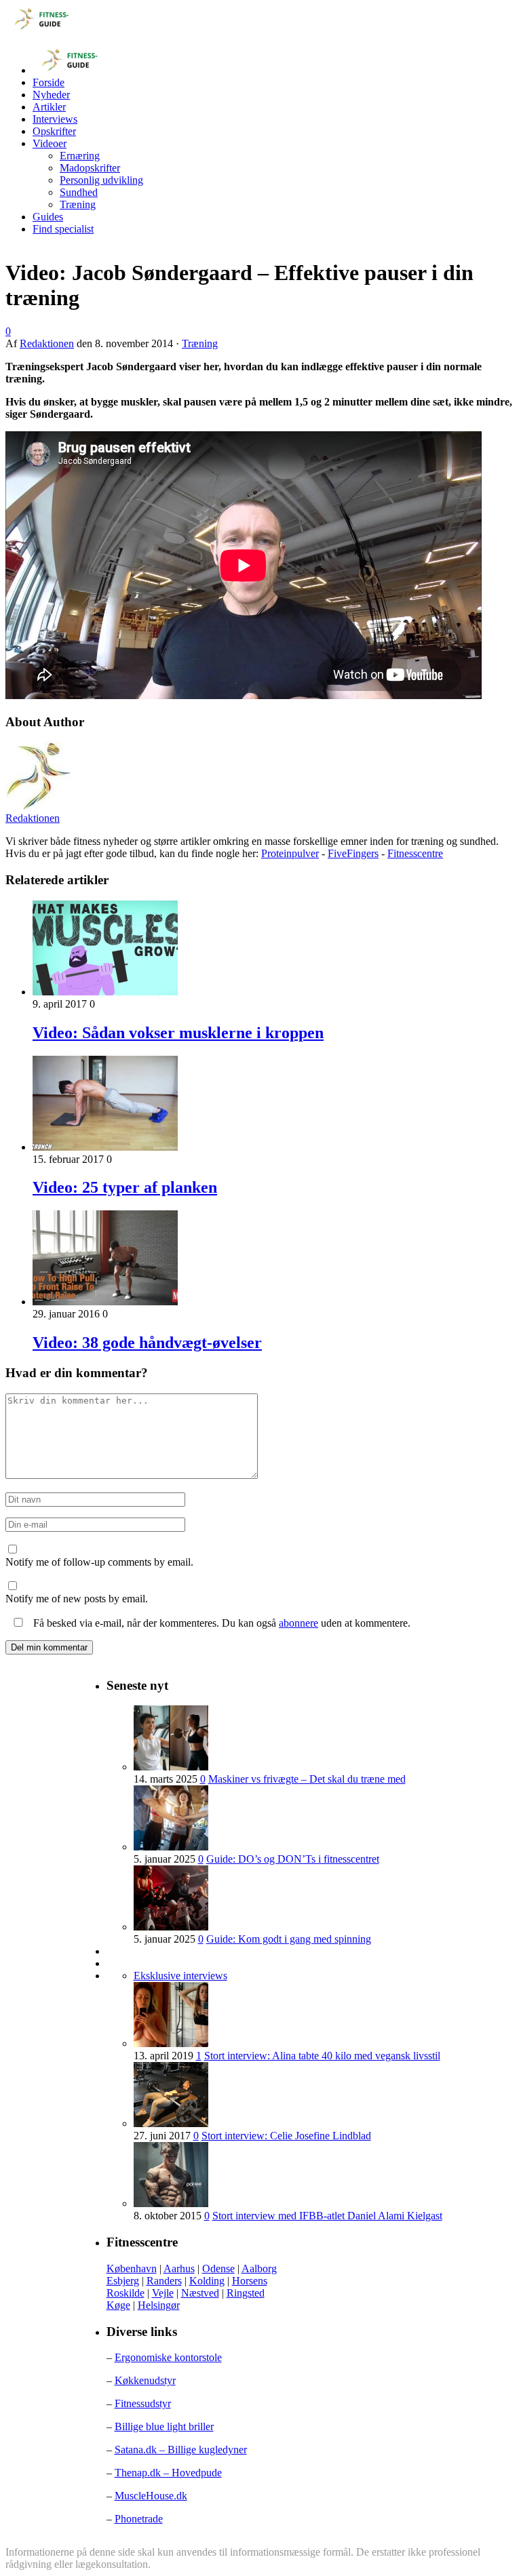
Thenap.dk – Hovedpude (168, 2473)
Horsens (250, 2281)
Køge (118, 2305)
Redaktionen (47, 343)
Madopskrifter (90, 168)
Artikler (49, 107)
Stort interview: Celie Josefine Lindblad (286, 2136)
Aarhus (179, 2268)
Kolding (207, 2281)
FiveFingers (353, 853)
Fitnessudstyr (143, 2403)
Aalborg (259, 2268)
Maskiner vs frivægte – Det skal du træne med (307, 1779)
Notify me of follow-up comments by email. (99, 1562)
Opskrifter (54, 131)
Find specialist (63, 229)
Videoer (50, 143)
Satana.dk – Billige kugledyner (181, 2450)
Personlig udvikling (101, 180)
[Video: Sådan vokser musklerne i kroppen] (105, 992)
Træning (78, 204)
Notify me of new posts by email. (77, 1599)
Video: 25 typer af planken (125, 1187)
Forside (49, 82)
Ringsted (246, 2293)
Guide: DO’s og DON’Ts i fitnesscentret (293, 1859)
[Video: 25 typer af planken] (105, 1147)
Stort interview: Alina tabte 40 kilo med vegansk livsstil (322, 2056)
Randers (164, 2281)
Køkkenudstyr (145, 2380)
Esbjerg (123, 2281)
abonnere (298, 1623)
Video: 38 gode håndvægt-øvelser (147, 1343)
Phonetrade (139, 2519)
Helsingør (159, 2305)
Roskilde (126, 2293)
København (132, 2268)
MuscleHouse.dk (151, 2496)
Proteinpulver (290, 853)
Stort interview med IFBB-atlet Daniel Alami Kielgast (327, 2216)
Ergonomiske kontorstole (168, 2357)
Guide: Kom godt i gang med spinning (289, 1939)
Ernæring (80, 156)
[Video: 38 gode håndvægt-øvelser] (105, 1302)
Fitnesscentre (415, 853)
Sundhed (79, 192)
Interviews (55, 119)
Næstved (200, 2293)
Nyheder (51, 95)
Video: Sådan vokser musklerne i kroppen (178, 1033)
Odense (218, 2268)
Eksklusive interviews (180, 1976)
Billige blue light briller (164, 2426)
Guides (48, 217)
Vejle (163, 2293)
